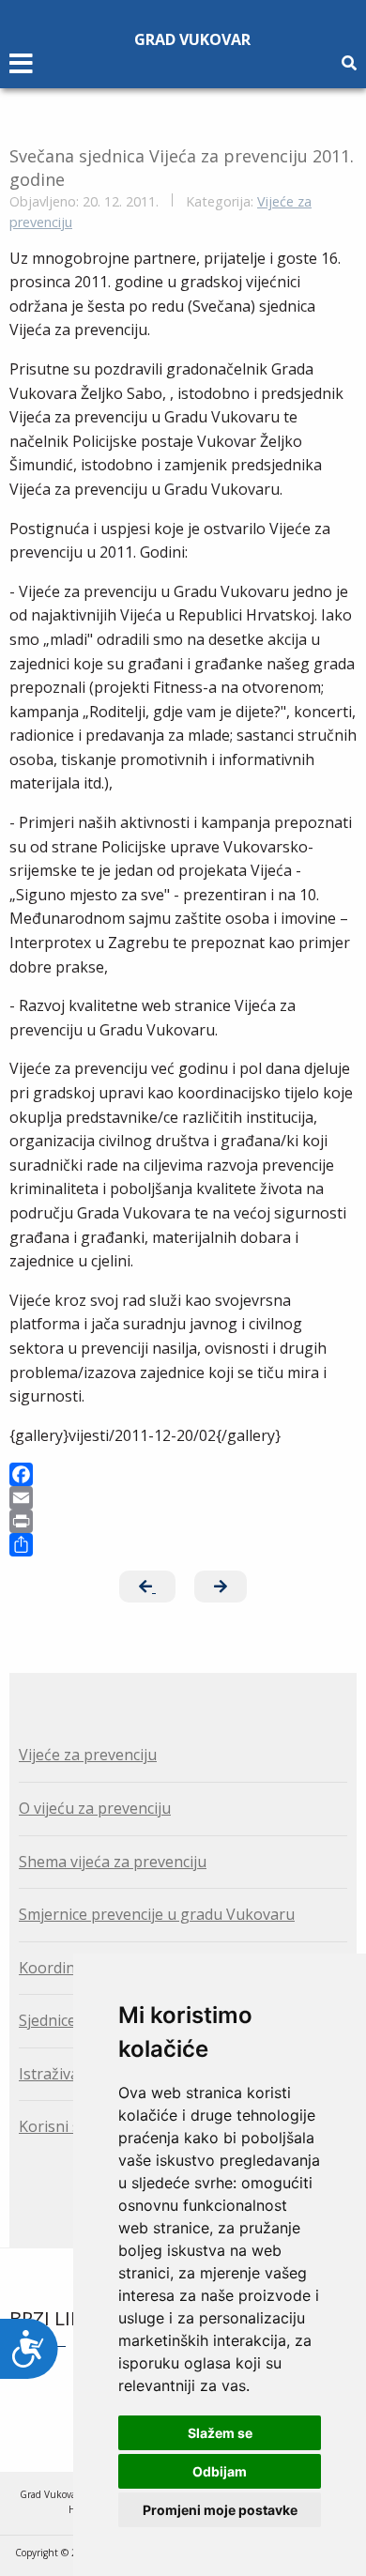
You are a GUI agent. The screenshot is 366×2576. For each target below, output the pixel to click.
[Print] (183, 1521)
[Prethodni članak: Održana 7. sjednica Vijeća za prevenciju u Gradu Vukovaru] (147, 1587)
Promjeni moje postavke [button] (220, 2510)
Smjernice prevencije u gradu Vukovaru (157, 1914)
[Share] (183, 1545)
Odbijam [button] (220, 2471)
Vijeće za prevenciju (88, 1755)
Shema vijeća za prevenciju (113, 1862)
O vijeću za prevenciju (95, 1808)
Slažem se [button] (220, 2433)
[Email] (183, 1498)
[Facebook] (183, 1474)
